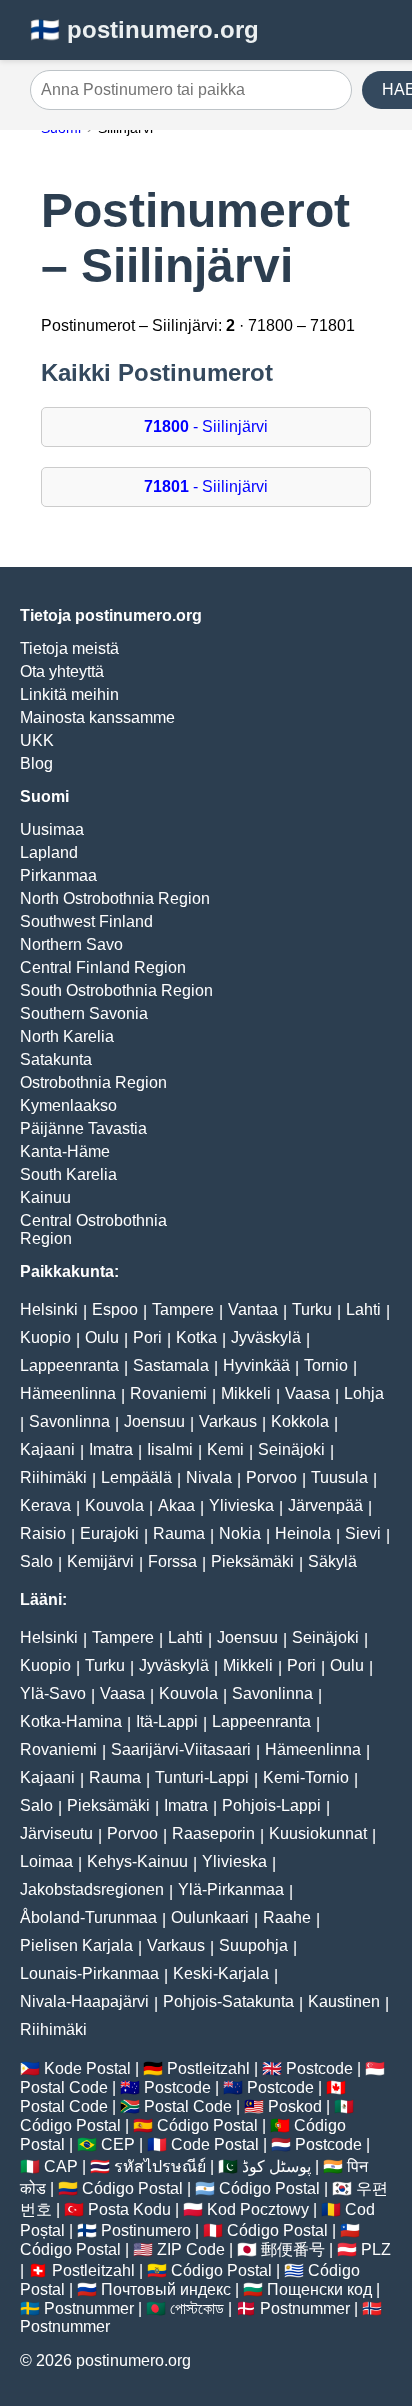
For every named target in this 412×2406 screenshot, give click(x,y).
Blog (36, 763)
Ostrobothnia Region (93, 1082)
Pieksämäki (252, 1561)
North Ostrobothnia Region (115, 898)
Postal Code (64, 2087)
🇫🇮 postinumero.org (144, 29)
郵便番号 (293, 2249)
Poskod (295, 2106)
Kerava (45, 1505)
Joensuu (154, 1421)
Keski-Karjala (221, 1973)
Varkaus (228, 1421)
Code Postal (215, 2144)
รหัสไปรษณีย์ (160, 2166)
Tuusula (339, 1477)
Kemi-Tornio (306, 1777)
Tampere (183, 1309)
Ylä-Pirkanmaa (231, 1889)
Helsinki (49, 1309)
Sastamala (171, 1365)
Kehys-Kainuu (137, 1861)
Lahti (363, 1309)
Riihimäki (53, 1477)
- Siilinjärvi (206, 426)
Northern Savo (71, 944)
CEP (118, 2144)
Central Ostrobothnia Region (93, 1229)
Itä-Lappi (167, 1721)
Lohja (364, 1393)
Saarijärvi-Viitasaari (181, 1749)
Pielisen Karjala (76, 1945)
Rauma (179, 1533)
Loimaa (46, 1861)
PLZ (376, 2249)
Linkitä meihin (69, 694)
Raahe (287, 1917)
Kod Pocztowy (258, 2209)
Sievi (363, 1533)
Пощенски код (319, 2289)
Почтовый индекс (166, 2289)
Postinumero (146, 2230)
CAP (61, 2166)
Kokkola (300, 1421)
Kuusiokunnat (318, 1833)
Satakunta (56, 1059)
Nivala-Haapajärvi (84, 2001)
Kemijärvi (100, 1561)
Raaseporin (213, 1833)
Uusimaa (52, 829)
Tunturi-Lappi (202, 1777)
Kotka (196, 1337)
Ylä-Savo (53, 1693)
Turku (312, 1309)
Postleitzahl (208, 2068)
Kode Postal (87, 2068)
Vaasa (307, 1393)
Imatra (111, 1449)
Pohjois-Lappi (271, 1805)
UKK (37, 740)
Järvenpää (325, 1505)
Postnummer (89, 2308)
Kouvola (114, 1505)
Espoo (115, 1309)
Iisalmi (170, 1449)
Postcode (319, 2068)
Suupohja (253, 1945)
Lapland (49, 852)
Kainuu (45, 1197)
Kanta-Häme (65, 1151)
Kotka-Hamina (71, 1721)
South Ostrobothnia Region (116, 990)
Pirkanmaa (58, 875)
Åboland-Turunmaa (88, 1917)
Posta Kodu (129, 2209)
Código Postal (70, 2125)
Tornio (326, 1365)
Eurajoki (109, 1533)
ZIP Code (191, 2249)
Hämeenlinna (68, 1393)
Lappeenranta (69, 1365)
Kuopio (45, 1337)
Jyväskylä (266, 1337)
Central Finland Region (103, 967)
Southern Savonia (84, 1013)
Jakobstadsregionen (92, 1889)
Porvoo (271, 1477)
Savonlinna (69, 1421)
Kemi (225, 1449)
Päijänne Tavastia (83, 1128)
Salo (36, 1561)
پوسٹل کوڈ (276, 2166)
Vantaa (253, 1309)
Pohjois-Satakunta (228, 2001)
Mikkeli (246, 1393)
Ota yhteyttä (62, 671)
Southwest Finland (86, 921)
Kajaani (47, 1449)
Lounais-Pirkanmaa (89, 1973)
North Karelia (67, 1036)
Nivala (209, 1477)
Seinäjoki (291, 1449)
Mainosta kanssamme (97, 717)
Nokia (240, 1533)
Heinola (303, 1533)
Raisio (43, 1533)
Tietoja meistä (69, 648)
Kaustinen (344, 2001)
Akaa (176, 1505)
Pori (147, 1337)
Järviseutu (56, 1833)
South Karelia (68, 1174)
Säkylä (332, 1561)
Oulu (102, 1337)
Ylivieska (241, 1505)
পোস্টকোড (197, 2308)
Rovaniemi (168, 1393)
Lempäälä (136, 1477)
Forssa (172, 1561)
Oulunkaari (210, 1917)
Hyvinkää (256, 1365)
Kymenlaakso (68, 1105)
